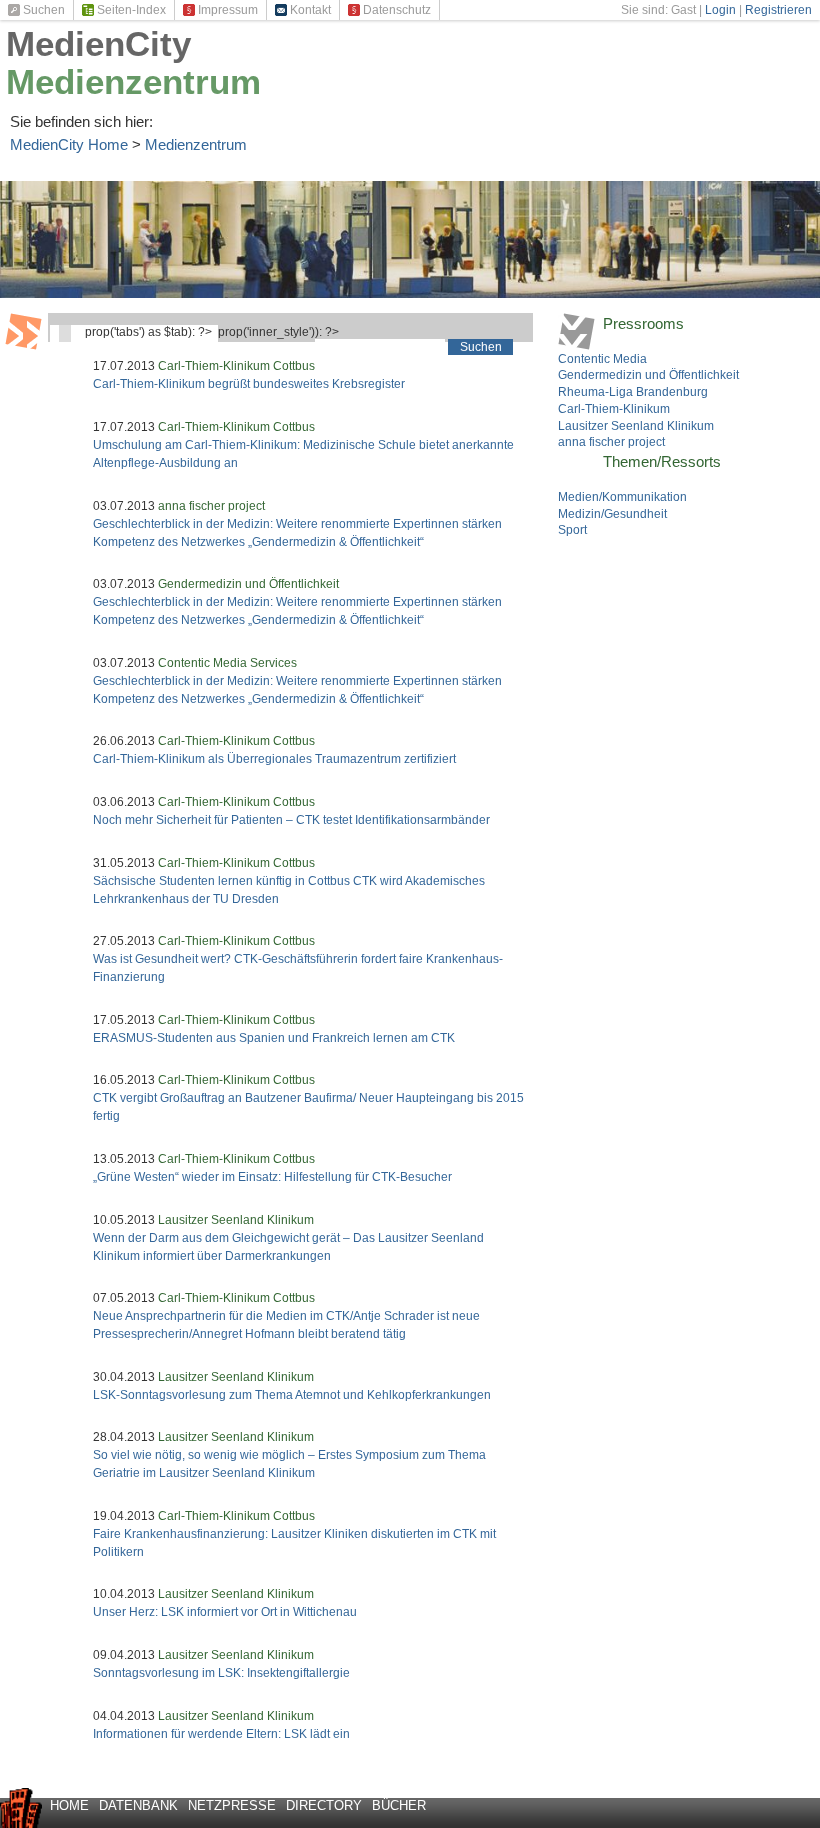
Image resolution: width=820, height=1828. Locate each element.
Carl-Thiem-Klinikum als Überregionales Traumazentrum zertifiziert (274, 759)
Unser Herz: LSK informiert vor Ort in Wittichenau (225, 1612)
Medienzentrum (133, 81)
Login (720, 10)
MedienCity (98, 43)
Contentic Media (602, 359)
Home (69, 1805)
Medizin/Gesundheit (612, 514)
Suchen (44, 10)
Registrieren (778, 10)
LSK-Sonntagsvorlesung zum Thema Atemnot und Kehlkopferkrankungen (292, 1395)
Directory (324, 1805)
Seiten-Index (131, 10)
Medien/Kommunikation (622, 497)
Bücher (399, 1805)
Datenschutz (397, 10)
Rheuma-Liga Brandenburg (633, 392)
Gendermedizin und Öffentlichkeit (248, 584)
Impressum (228, 10)
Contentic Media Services (227, 663)
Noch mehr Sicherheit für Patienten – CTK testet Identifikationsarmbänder (291, 820)
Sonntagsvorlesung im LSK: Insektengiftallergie (221, 1673)
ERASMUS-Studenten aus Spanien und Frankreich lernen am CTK (274, 1038)
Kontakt (310, 10)
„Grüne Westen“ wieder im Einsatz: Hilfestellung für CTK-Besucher (272, 1177)
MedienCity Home (69, 144)
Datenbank (138, 1805)
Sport (572, 530)
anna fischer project (211, 506)
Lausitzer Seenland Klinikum (236, 1220)
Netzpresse (232, 1805)
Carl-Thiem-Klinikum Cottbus (236, 366)
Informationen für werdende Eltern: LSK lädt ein (221, 1734)
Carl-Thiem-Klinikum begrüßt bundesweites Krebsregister (249, 384)
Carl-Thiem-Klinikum (614, 409)
